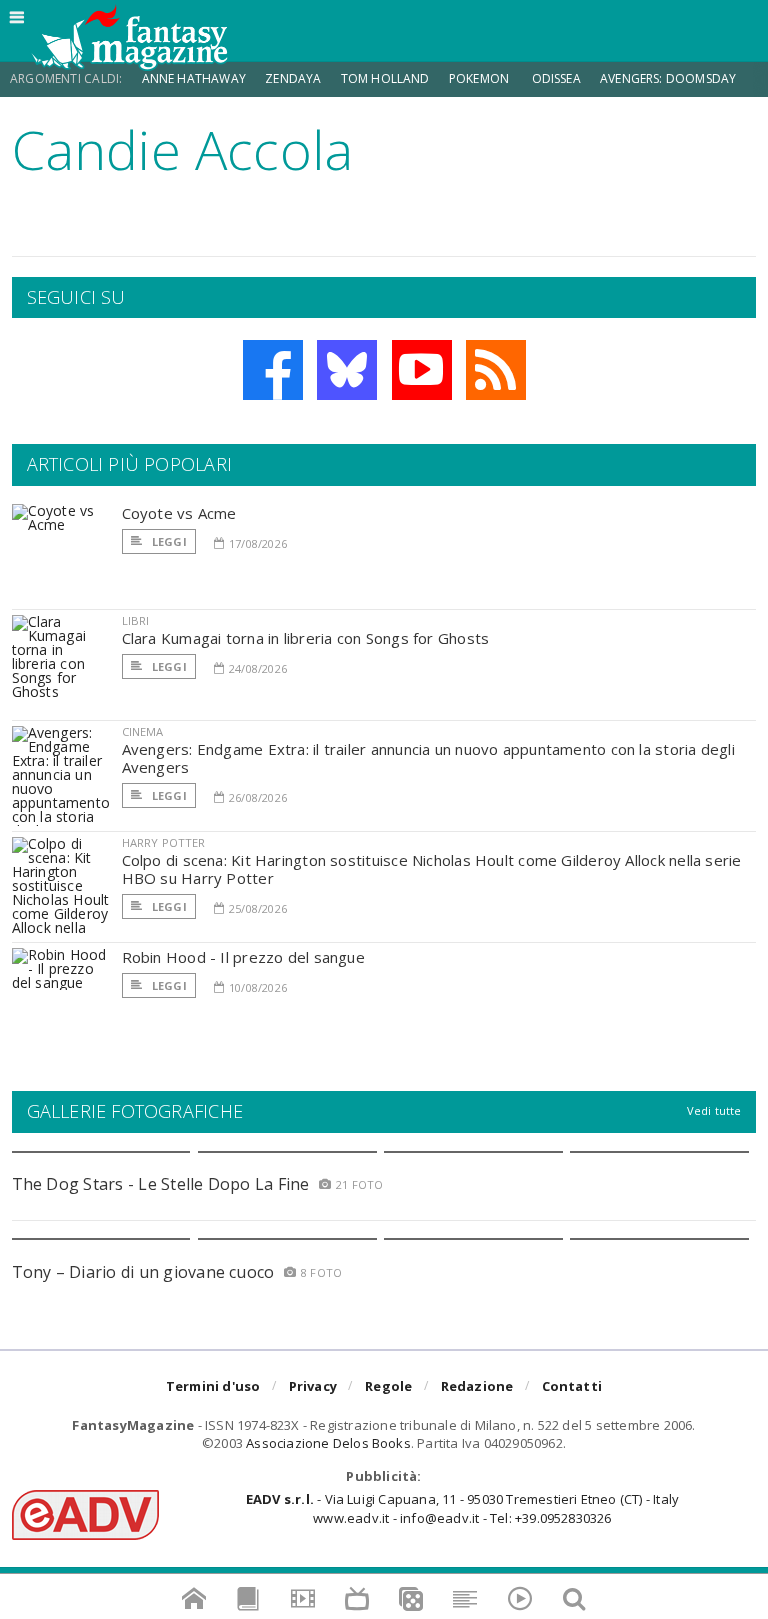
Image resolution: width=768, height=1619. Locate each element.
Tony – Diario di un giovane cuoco (143, 1272)
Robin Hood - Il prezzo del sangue (243, 957)
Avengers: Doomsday (668, 78)
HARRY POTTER (164, 842)
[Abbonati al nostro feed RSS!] (496, 370)
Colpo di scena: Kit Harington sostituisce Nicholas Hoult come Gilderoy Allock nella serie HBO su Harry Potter (432, 869)
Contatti (572, 1386)
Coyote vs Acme (179, 513)
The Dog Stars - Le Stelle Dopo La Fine (161, 1184)
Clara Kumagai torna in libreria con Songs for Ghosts (306, 638)
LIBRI (136, 620)
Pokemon (480, 78)
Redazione (477, 1386)
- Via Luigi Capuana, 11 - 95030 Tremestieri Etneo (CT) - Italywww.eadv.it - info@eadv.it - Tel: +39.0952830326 (462, 1508)
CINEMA (143, 731)
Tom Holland (385, 78)
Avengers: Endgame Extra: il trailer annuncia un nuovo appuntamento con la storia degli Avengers (428, 758)
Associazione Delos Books (328, 1443)
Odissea (556, 78)
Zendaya (293, 78)
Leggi (168, 541)
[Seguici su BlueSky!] (347, 370)
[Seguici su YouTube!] (422, 370)
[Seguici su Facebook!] (273, 370)
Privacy (313, 1386)
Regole (388, 1386)
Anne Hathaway (194, 78)
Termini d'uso (213, 1386)
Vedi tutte (714, 1110)
